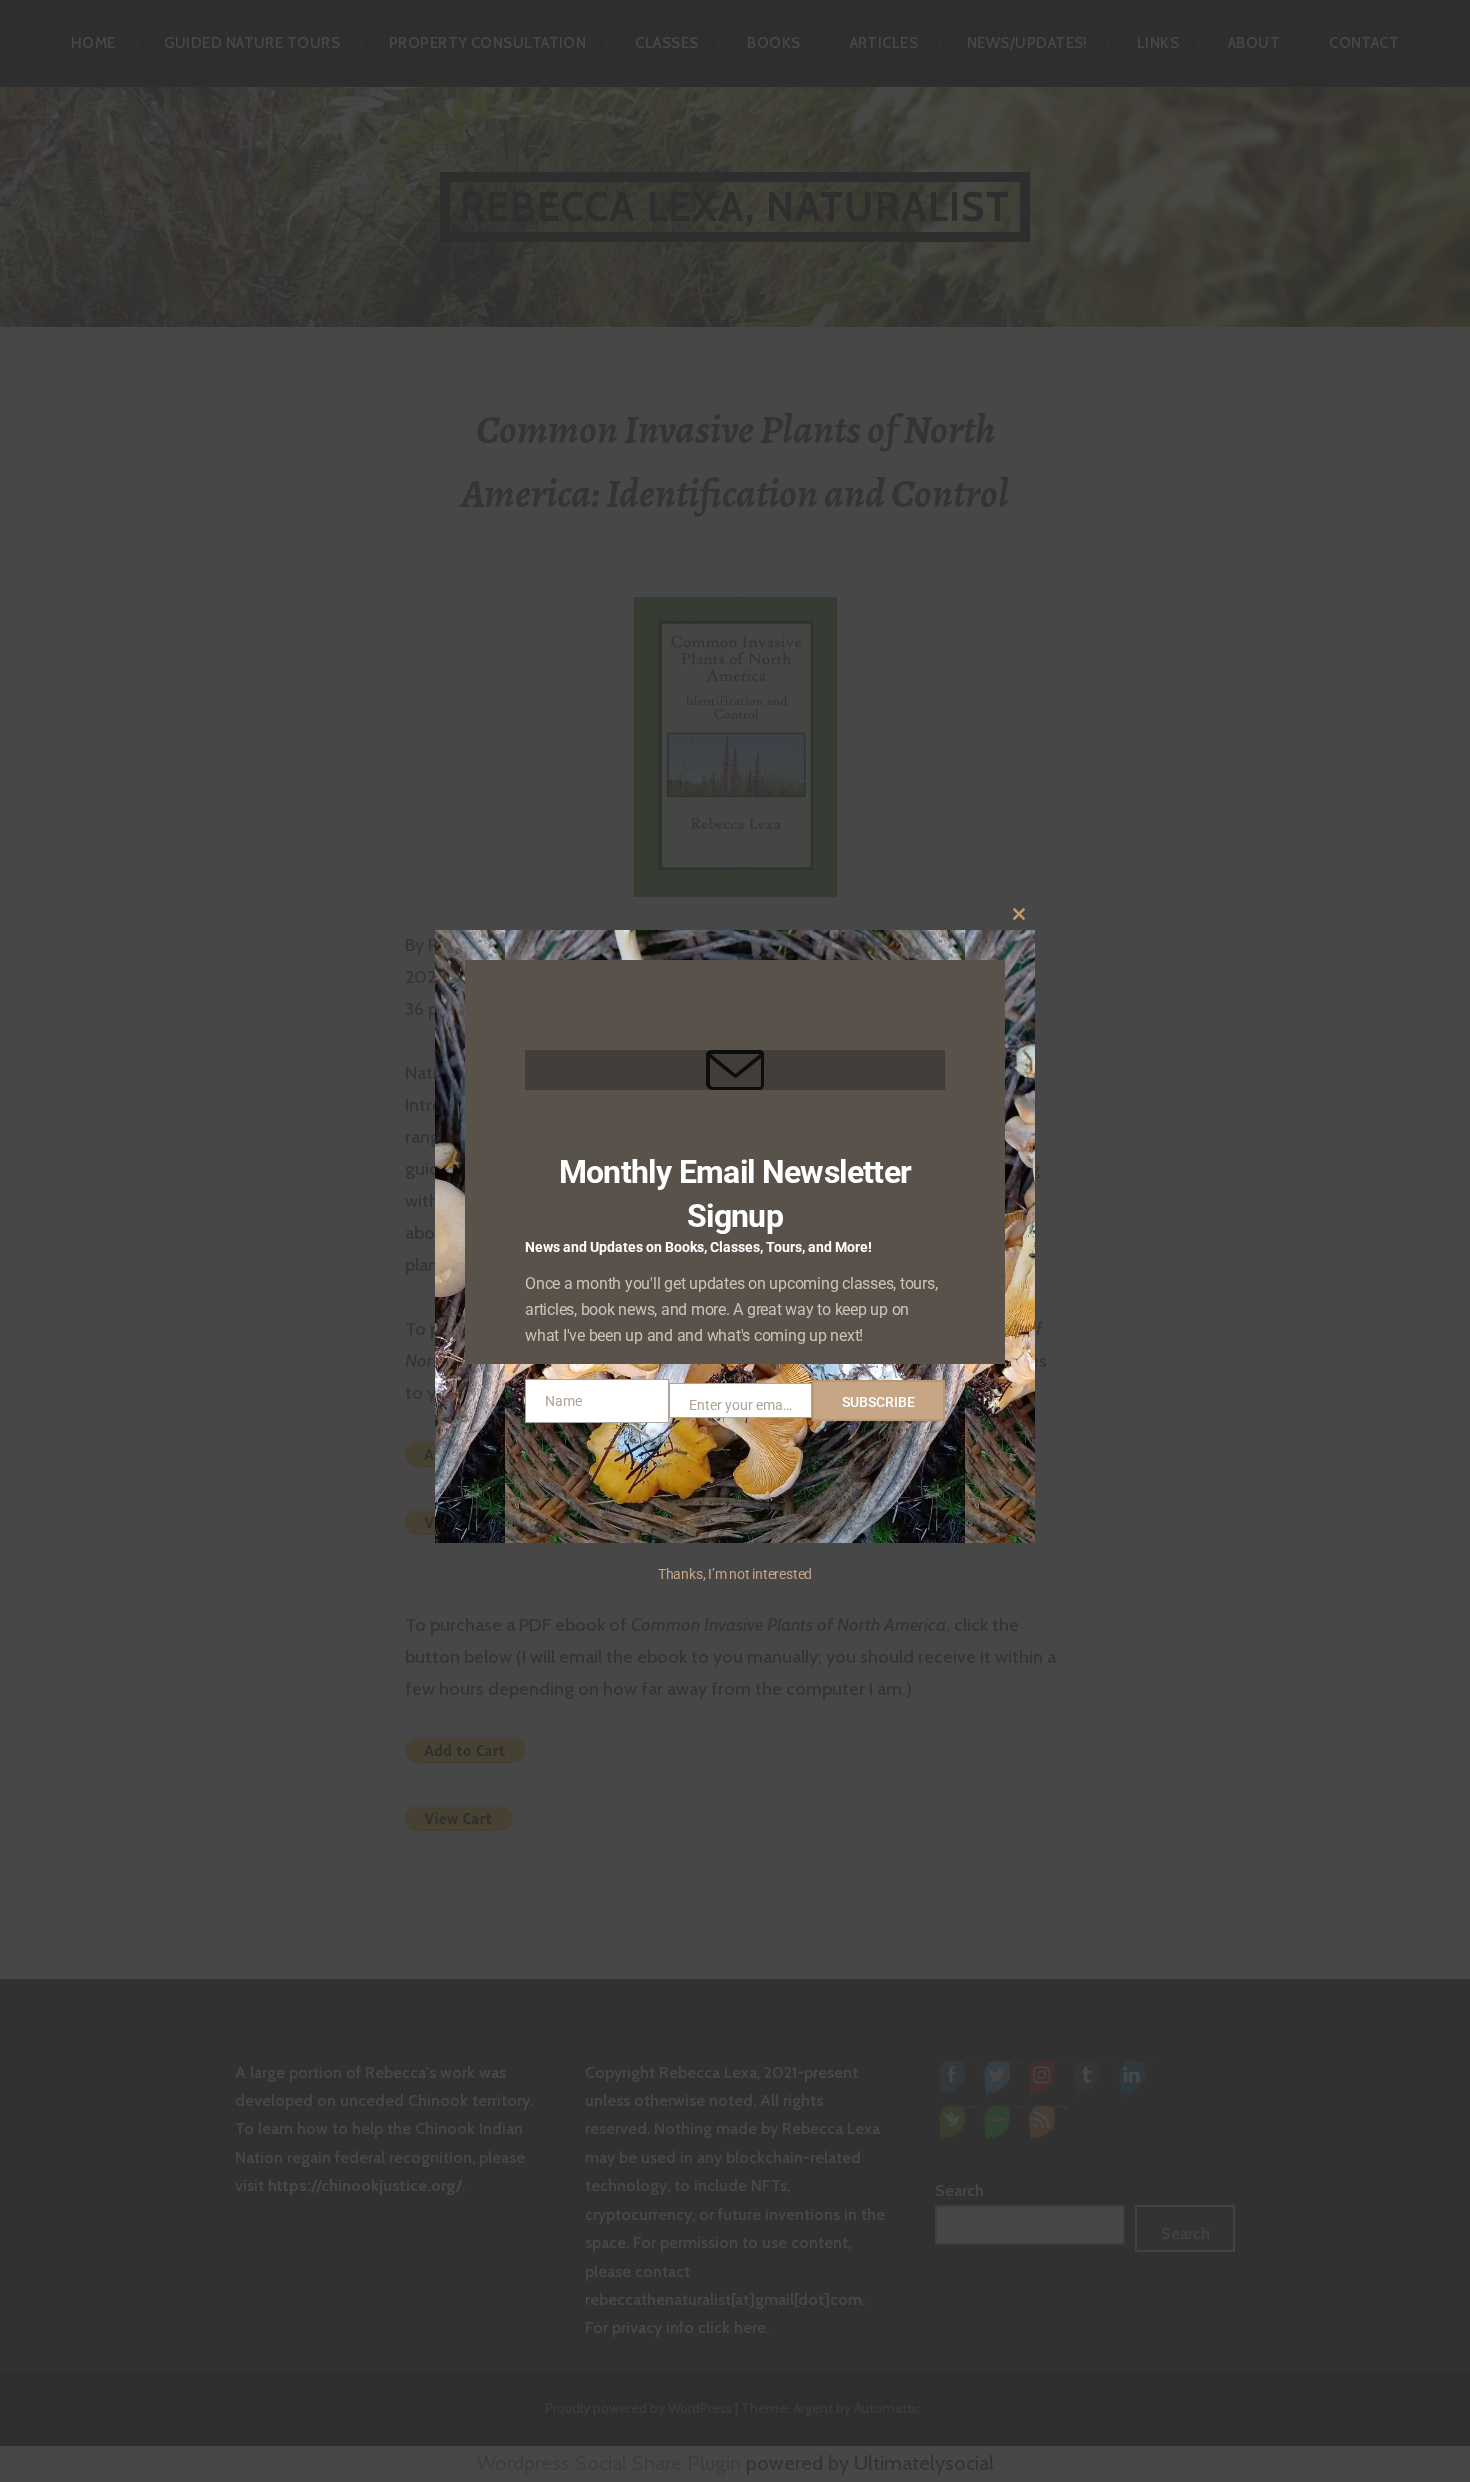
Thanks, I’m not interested (735, 1574)
